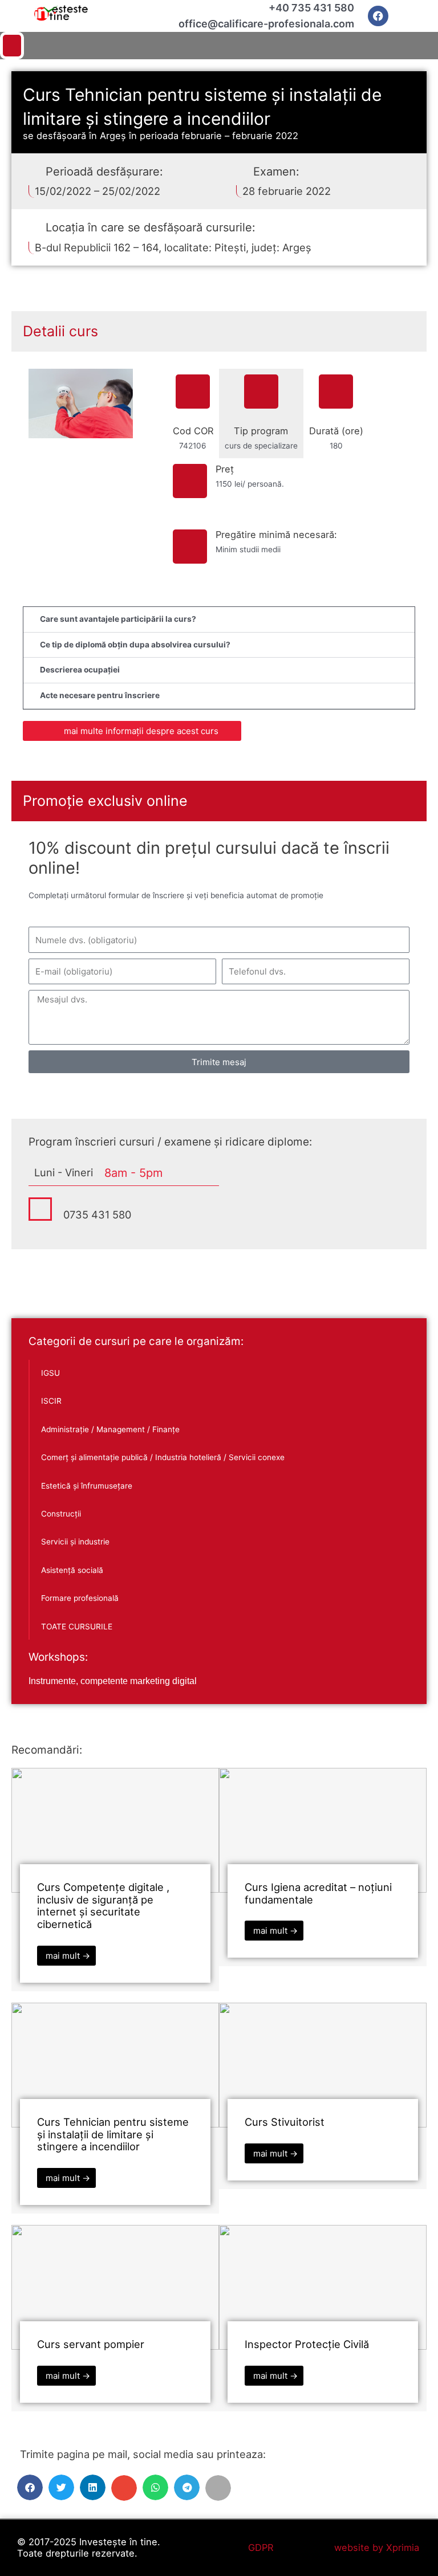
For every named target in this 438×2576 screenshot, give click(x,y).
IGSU (50, 1373)
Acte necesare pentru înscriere (100, 695)
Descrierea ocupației (80, 670)
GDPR (261, 2548)
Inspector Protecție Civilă (307, 2344)
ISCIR (51, 1401)
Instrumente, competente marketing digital (113, 1681)
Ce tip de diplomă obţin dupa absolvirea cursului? (135, 645)
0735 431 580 (97, 1214)
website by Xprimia (377, 2548)
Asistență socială (72, 1570)
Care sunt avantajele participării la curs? (118, 619)
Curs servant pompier (91, 2344)
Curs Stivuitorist (285, 2122)
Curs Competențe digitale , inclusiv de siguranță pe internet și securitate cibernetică (103, 1906)
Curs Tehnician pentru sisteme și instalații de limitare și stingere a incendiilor (113, 2134)
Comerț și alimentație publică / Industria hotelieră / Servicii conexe (163, 1457)
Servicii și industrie (75, 1542)
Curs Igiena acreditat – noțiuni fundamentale (318, 1893)
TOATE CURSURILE (77, 1627)
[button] (219, 46)
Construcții (61, 1514)
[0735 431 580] (40, 1209)
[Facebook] (378, 16)
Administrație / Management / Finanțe (110, 1429)
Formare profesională (80, 1598)
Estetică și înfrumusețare (87, 1486)
